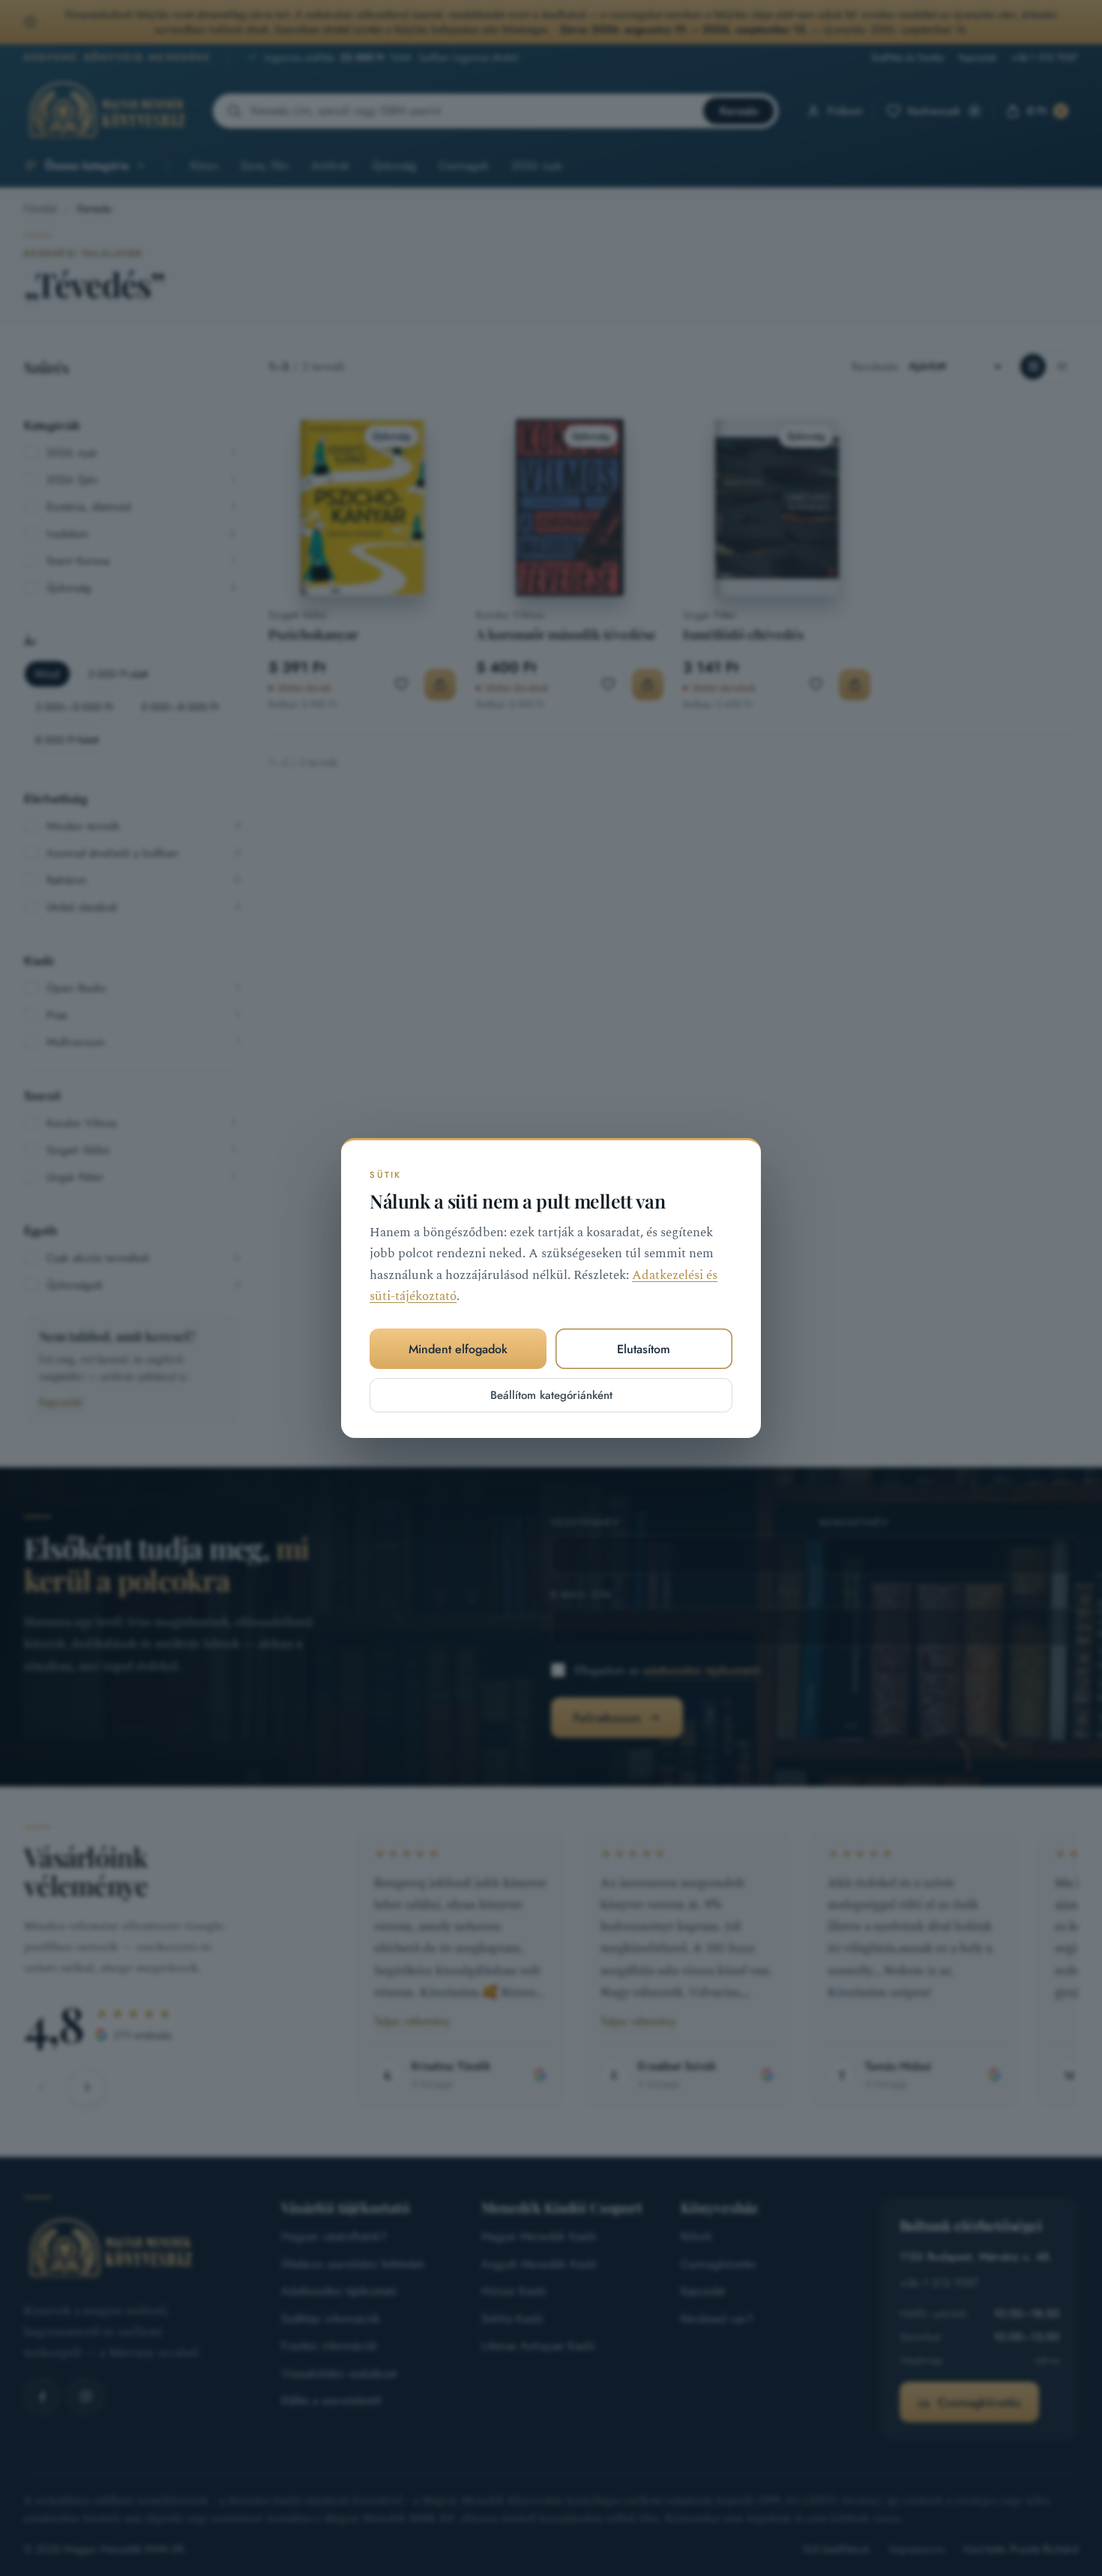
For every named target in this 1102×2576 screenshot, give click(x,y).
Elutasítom (644, 1349)
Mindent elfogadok (458, 1349)
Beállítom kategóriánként (551, 1395)
